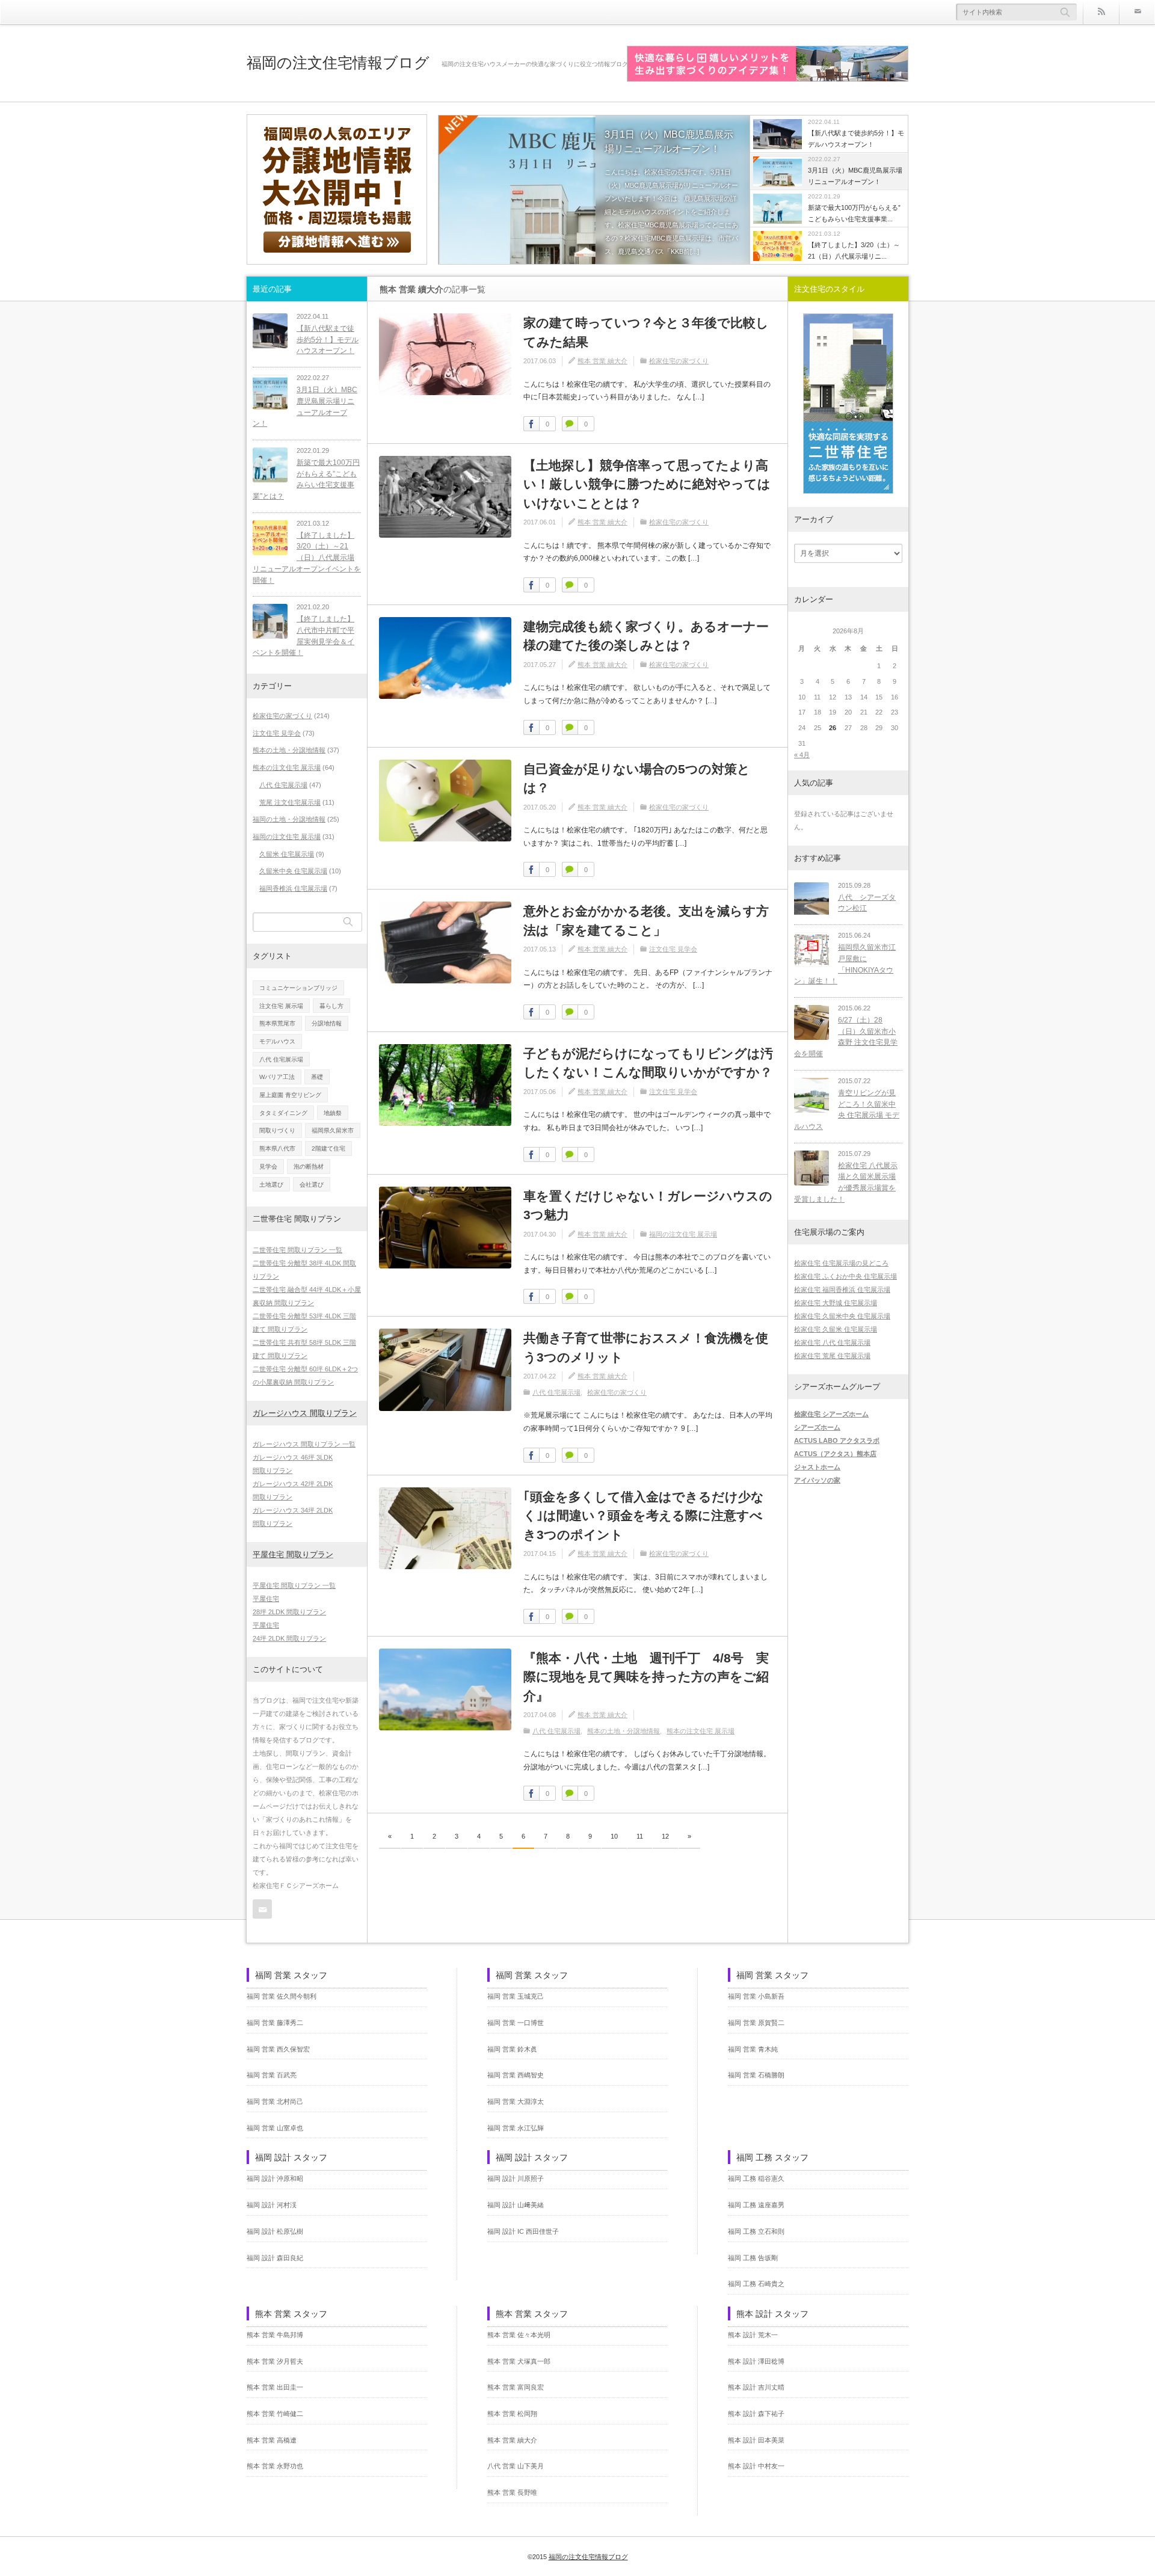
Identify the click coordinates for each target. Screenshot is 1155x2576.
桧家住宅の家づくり (679, 361)
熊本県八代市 (277, 1148)
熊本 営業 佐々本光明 (519, 2335)
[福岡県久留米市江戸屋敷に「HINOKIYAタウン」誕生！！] (812, 950)
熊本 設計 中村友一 (756, 2466)
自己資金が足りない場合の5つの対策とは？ (637, 779)
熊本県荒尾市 (277, 1023)
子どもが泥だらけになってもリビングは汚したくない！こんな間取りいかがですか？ (648, 1063)
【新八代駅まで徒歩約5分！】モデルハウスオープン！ (328, 340)
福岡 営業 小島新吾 (756, 1996)
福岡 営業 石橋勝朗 (756, 2075)
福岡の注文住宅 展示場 (683, 1234)
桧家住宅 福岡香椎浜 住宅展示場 (842, 1290)
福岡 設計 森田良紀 (275, 2258)
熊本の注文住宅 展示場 (701, 1731)
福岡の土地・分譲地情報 (289, 819)
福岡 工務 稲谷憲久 (756, 2178)
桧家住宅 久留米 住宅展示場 (836, 1329)
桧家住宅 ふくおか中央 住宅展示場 (845, 1276)
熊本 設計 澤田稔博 (756, 2361)
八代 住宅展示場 (556, 1392)
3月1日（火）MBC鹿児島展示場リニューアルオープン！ (669, 142)
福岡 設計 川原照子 (516, 2178)
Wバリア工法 (277, 1077)
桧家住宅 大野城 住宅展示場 (836, 1303)
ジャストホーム (817, 1467)
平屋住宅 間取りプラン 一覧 (294, 1585)
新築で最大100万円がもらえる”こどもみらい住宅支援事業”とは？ (306, 479)
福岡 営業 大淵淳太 (516, 2101)
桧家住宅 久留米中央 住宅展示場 (842, 1316)
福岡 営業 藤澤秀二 (275, 2023)
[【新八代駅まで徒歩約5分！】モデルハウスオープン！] (270, 331)
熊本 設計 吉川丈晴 (756, 2387)
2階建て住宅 (328, 1148)
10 (614, 1836)
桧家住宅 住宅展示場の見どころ (841, 1263)
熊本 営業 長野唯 (512, 2492)
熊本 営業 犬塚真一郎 (519, 2361)
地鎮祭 (333, 1113)
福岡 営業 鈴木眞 (512, 2049)
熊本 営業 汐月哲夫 (275, 2361)
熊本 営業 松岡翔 (512, 2414)
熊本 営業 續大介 (602, 361)
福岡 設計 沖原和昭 (275, 2178)
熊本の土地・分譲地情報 (624, 1731)
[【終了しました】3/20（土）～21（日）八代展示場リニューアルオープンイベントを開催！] (270, 538)
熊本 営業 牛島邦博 (275, 2335)
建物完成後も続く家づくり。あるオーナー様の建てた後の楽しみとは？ (646, 636)
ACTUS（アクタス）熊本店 (835, 1454)
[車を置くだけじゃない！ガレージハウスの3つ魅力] (445, 1228)
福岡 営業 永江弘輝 (516, 2128)
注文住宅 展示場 (281, 1006)
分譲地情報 (327, 1023)
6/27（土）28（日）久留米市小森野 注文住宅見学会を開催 (846, 1037)
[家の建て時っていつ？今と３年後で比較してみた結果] (445, 354)
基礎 (317, 1077)
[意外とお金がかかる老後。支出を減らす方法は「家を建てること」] (445, 942)
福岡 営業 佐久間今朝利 (282, 1996)
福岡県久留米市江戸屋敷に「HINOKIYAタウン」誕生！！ (845, 964)
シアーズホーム (817, 1427)
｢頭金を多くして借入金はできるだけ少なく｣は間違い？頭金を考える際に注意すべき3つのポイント (644, 1516)
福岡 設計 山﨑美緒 (516, 2205)
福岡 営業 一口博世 (516, 2023)
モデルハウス (277, 1041)
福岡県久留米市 (333, 1130)
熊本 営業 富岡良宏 (516, 2387)
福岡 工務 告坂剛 (753, 2258)
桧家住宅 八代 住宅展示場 (832, 1342)
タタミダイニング (283, 1113)
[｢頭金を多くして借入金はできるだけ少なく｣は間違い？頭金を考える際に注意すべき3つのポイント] (445, 1528)
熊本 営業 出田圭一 (275, 2387)
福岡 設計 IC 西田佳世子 (523, 2231)
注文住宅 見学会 (673, 949)
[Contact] (1137, 12)
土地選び (271, 1185)
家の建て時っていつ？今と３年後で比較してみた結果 (646, 332)
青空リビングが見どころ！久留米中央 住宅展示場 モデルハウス (847, 1110)
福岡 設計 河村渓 (272, 2205)
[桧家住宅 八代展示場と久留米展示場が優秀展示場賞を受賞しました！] (812, 1168)
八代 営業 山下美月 (516, 2466)
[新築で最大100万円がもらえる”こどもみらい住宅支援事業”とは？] (270, 465)
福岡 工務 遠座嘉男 (756, 2205)
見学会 (268, 1167)
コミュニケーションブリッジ (298, 988)
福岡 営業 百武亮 (272, 2075)
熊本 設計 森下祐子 (756, 2414)
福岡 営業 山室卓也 (275, 2128)
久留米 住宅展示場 (287, 854)
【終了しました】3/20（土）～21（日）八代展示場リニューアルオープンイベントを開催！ (307, 558)
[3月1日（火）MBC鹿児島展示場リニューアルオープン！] (594, 191)
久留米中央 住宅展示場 (293, 871)
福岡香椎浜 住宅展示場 (293, 888)
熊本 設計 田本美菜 (756, 2440)
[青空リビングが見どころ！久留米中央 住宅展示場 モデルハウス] (812, 1095)
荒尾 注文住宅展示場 (290, 802)
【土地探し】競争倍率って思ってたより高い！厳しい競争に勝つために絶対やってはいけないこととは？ (647, 484)
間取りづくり (277, 1130)
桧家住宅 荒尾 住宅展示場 (832, 1356)
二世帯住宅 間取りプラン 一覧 (297, 1250)
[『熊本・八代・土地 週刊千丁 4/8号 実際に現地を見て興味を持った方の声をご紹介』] (445, 1689)
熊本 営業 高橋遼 (272, 2440)
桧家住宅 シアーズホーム (831, 1414)
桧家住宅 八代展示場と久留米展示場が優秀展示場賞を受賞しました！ (846, 1182)
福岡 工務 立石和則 (756, 2231)
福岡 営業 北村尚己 (275, 2101)
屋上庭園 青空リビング (290, 1095)
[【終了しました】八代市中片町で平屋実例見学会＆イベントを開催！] (270, 621)
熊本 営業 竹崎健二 (275, 2414)
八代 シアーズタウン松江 (867, 903)
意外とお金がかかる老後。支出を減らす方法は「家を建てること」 (646, 921)
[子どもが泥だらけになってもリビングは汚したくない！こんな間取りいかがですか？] (445, 1085)
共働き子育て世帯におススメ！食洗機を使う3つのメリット (646, 1348)
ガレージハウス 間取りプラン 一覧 (304, 1444)
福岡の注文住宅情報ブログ (338, 63)
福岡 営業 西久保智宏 (278, 2049)
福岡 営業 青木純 (753, 2049)
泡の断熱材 (309, 1167)
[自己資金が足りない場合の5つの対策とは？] (445, 801)
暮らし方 (331, 1006)
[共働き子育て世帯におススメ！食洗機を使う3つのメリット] (445, 1369)
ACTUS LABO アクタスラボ (837, 1440)
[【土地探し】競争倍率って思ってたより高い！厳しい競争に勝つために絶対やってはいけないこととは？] (445, 497)
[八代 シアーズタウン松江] (812, 900)
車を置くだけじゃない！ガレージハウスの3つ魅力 (648, 1206)
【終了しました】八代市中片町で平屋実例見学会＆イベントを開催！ (303, 636)
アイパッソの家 (817, 1480)
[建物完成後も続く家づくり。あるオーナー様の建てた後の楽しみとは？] (445, 658)
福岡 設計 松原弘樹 (275, 2231)
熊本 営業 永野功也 (275, 2466)
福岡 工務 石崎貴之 (756, 2284)
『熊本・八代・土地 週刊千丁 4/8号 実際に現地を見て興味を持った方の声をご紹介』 (646, 1677)
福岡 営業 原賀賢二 (756, 2023)
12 (665, 1836)
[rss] (1101, 12)
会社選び (312, 1185)
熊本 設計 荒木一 (753, 2335)
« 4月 (802, 755)
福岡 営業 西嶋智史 (516, 2075)
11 (640, 1836)
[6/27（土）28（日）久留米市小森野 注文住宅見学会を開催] (812, 1022)
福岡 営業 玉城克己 (516, 1996)
